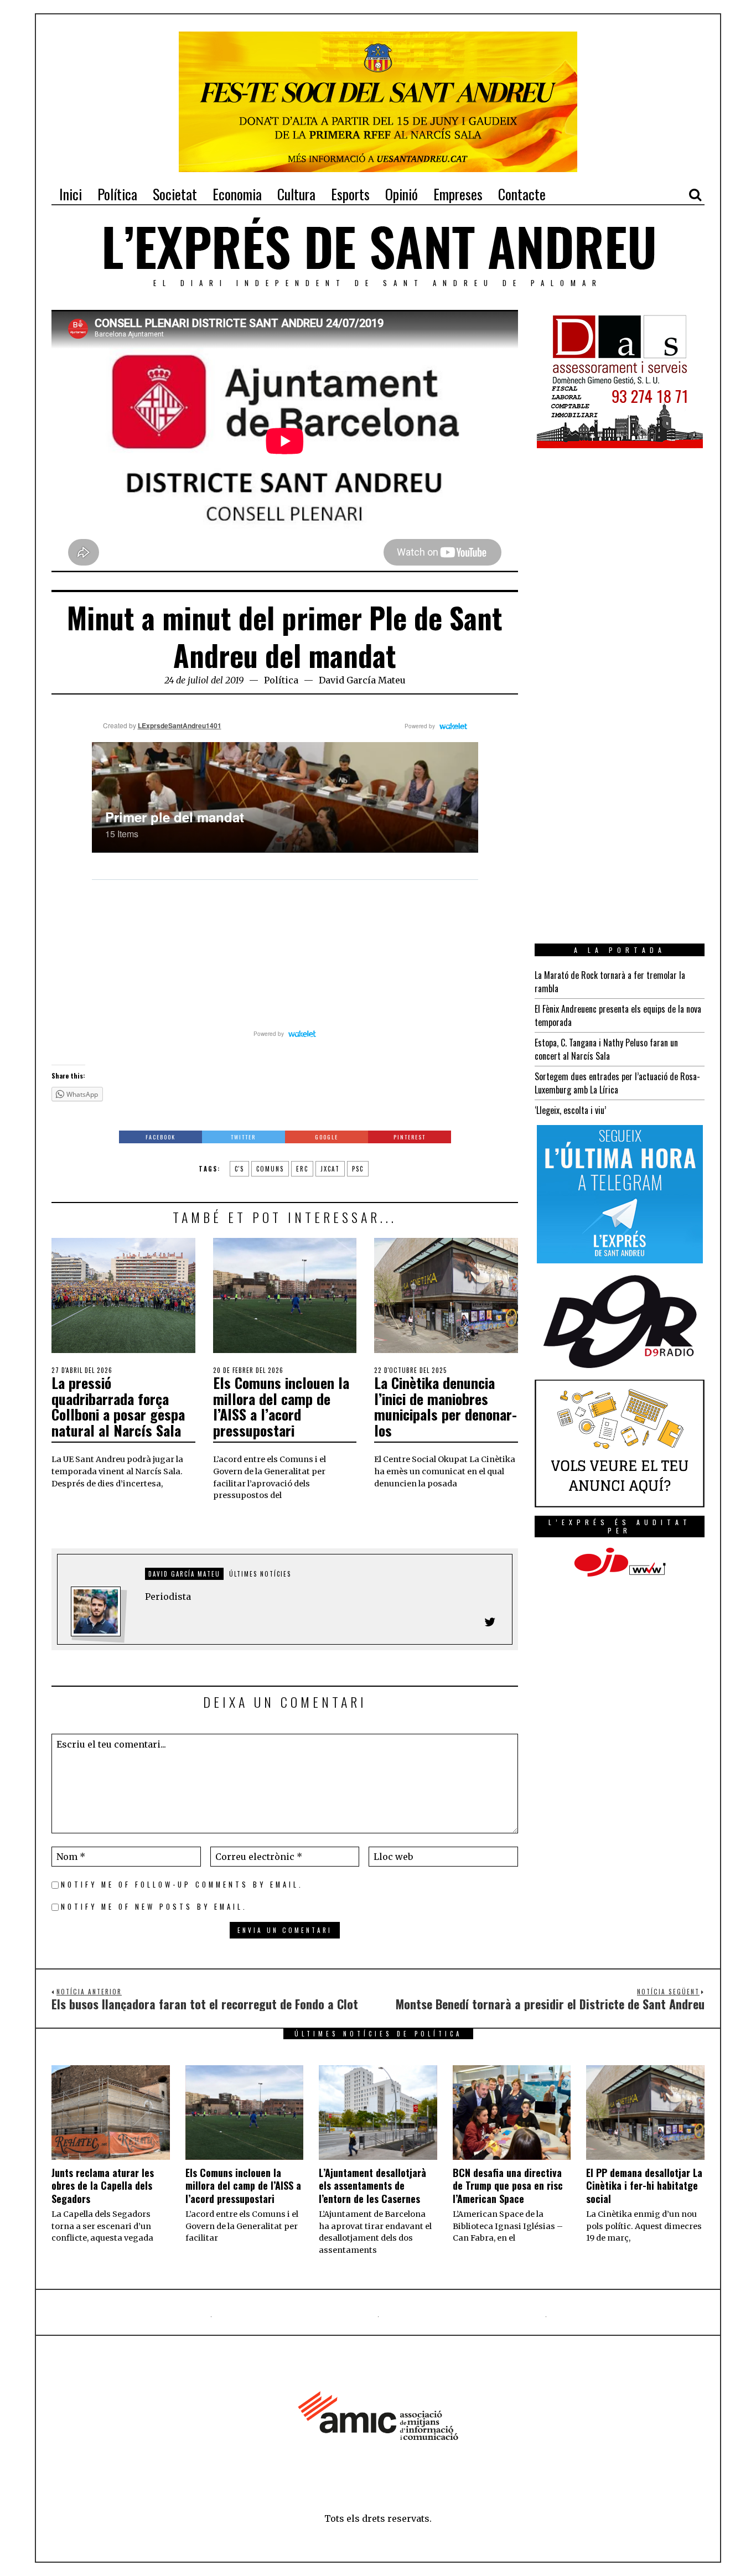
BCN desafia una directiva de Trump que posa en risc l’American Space (508, 2186)
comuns (270, 1169)
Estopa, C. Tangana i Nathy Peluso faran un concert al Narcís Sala (606, 1049)
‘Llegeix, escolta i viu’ (570, 1110)
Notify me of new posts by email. (154, 1907)
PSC (358, 1169)
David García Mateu (362, 680)
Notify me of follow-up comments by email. (182, 1885)
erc (302, 1169)
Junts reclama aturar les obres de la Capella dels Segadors (103, 2186)
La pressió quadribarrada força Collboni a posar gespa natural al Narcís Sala (118, 1406)
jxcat (330, 1169)
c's (239, 1169)
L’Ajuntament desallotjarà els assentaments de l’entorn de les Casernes (372, 2186)
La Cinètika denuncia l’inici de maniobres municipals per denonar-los (446, 1406)
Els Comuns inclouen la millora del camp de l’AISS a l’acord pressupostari (281, 1406)
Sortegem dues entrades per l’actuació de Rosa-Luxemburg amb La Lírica (617, 1083)
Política (281, 680)
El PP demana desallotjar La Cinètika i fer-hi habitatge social (644, 2186)
